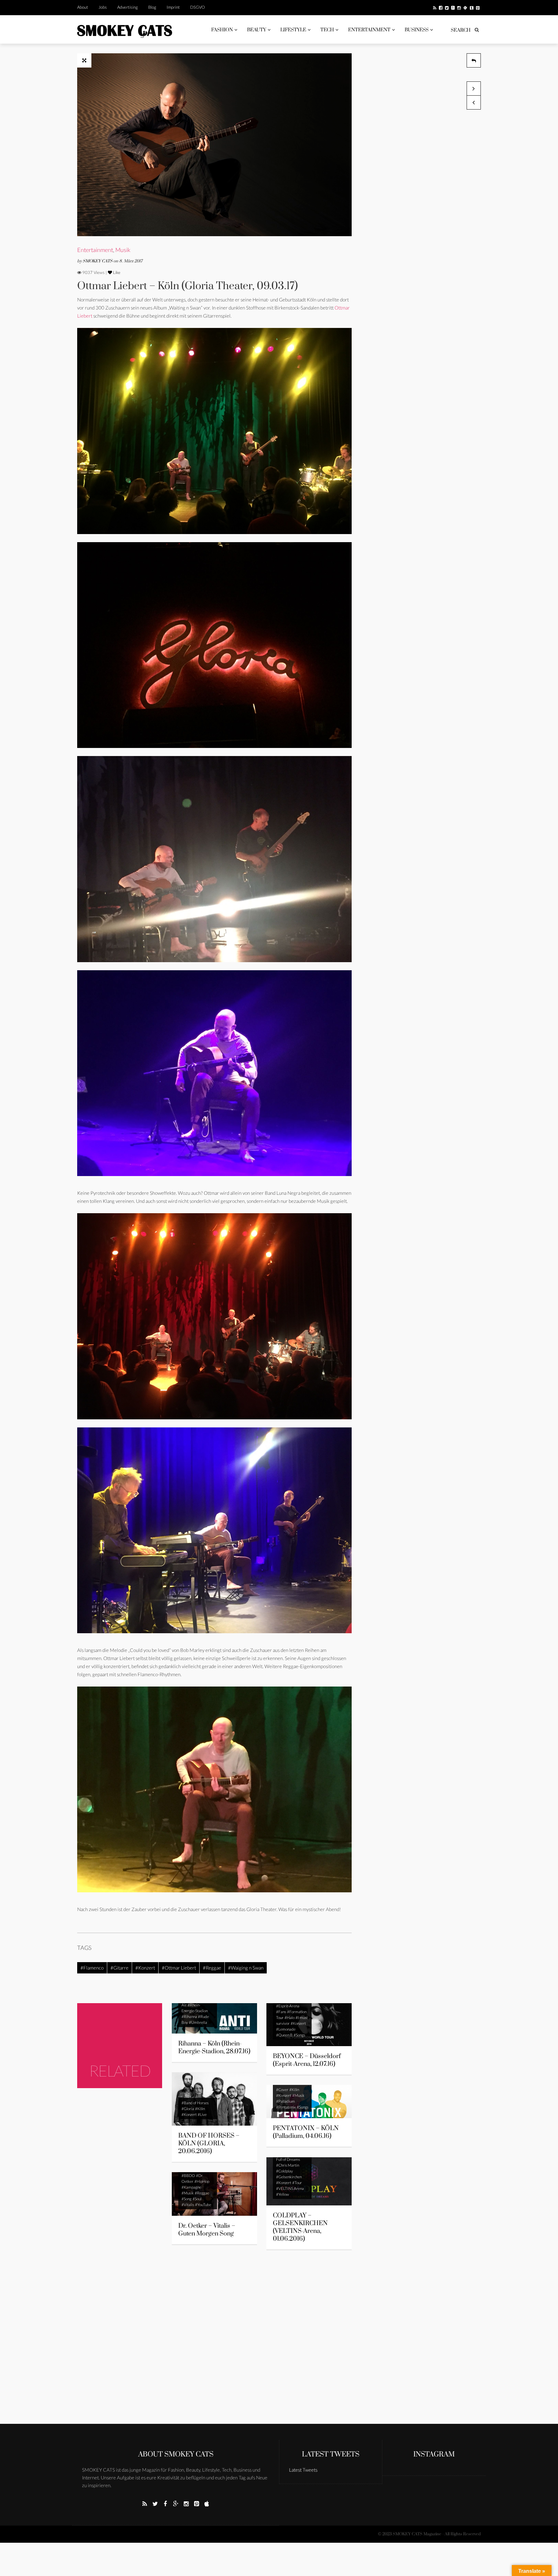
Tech (327, 30)
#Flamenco (92, 1968)
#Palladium (285, 2101)
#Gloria (188, 2109)
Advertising (128, 7)
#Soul (197, 2199)
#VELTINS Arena (290, 2188)
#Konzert (145, 1968)
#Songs (299, 2035)
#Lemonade (286, 2029)
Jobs (103, 7)
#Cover (282, 2090)
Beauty (257, 30)
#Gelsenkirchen (289, 2177)
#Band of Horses (195, 2103)
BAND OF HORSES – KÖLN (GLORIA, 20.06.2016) (209, 2144)
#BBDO (188, 2176)
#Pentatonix (286, 2107)
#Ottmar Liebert (179, 1968)
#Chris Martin (288, 2165)
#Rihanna (189, 2017)
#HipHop (202, 2181)
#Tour (297, 2183)
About (83, 7)
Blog (152, 7)
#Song (186, 2199)
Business (417, 30)
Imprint (173, 7)
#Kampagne (191, 2187)
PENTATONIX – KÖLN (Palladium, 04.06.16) (306, 2132)
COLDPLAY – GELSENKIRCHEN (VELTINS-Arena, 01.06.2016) (300, 2227)
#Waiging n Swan (246, 1968)
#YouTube (203, 2205)
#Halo (289, 2018)
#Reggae (212, 1968)
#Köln (200, 2109)
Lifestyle (293, 30)
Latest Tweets (331, 2454)
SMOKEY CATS (98, 261)
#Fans (281, 2012)
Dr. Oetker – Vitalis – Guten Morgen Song (207, 2230)
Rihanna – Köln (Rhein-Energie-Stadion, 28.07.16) (214, 2048)
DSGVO (197, 7)
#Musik (298, 2095)
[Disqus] (214, 2341)
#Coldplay (284, 2171)
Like (116, 272)
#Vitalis (188, 2205)
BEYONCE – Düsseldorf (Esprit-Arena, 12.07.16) (307, 2060)
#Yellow (283, 2194)
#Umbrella (198, 2022)
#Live (202, 2114)
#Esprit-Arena (288, 2006)
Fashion (222, 30)
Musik (123, 250)
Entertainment (369, 30)
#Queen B (284, 2035)
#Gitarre (119, 1968)
